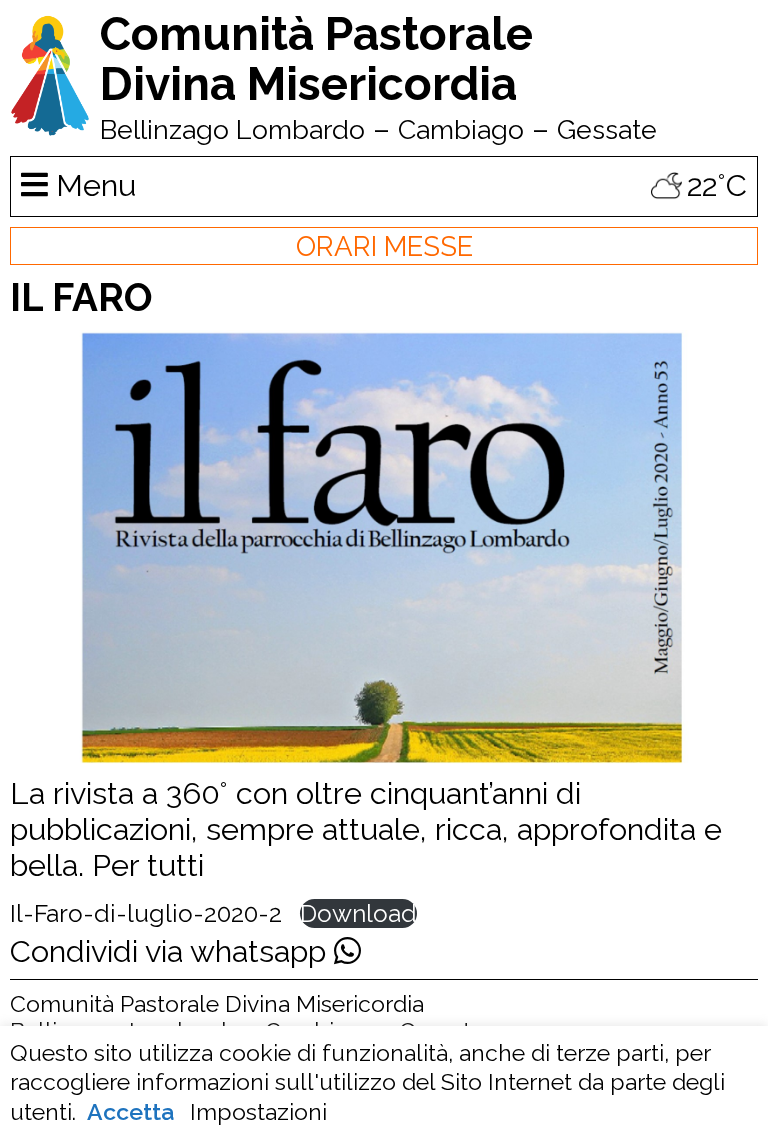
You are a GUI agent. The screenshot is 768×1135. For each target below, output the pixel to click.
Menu (92, 185)
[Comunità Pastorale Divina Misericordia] (50, 126)
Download (358, 913)
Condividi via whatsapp (172, 951)
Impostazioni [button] (258, 1111)
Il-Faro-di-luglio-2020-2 (146, 913)
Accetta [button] (130, 1111)
